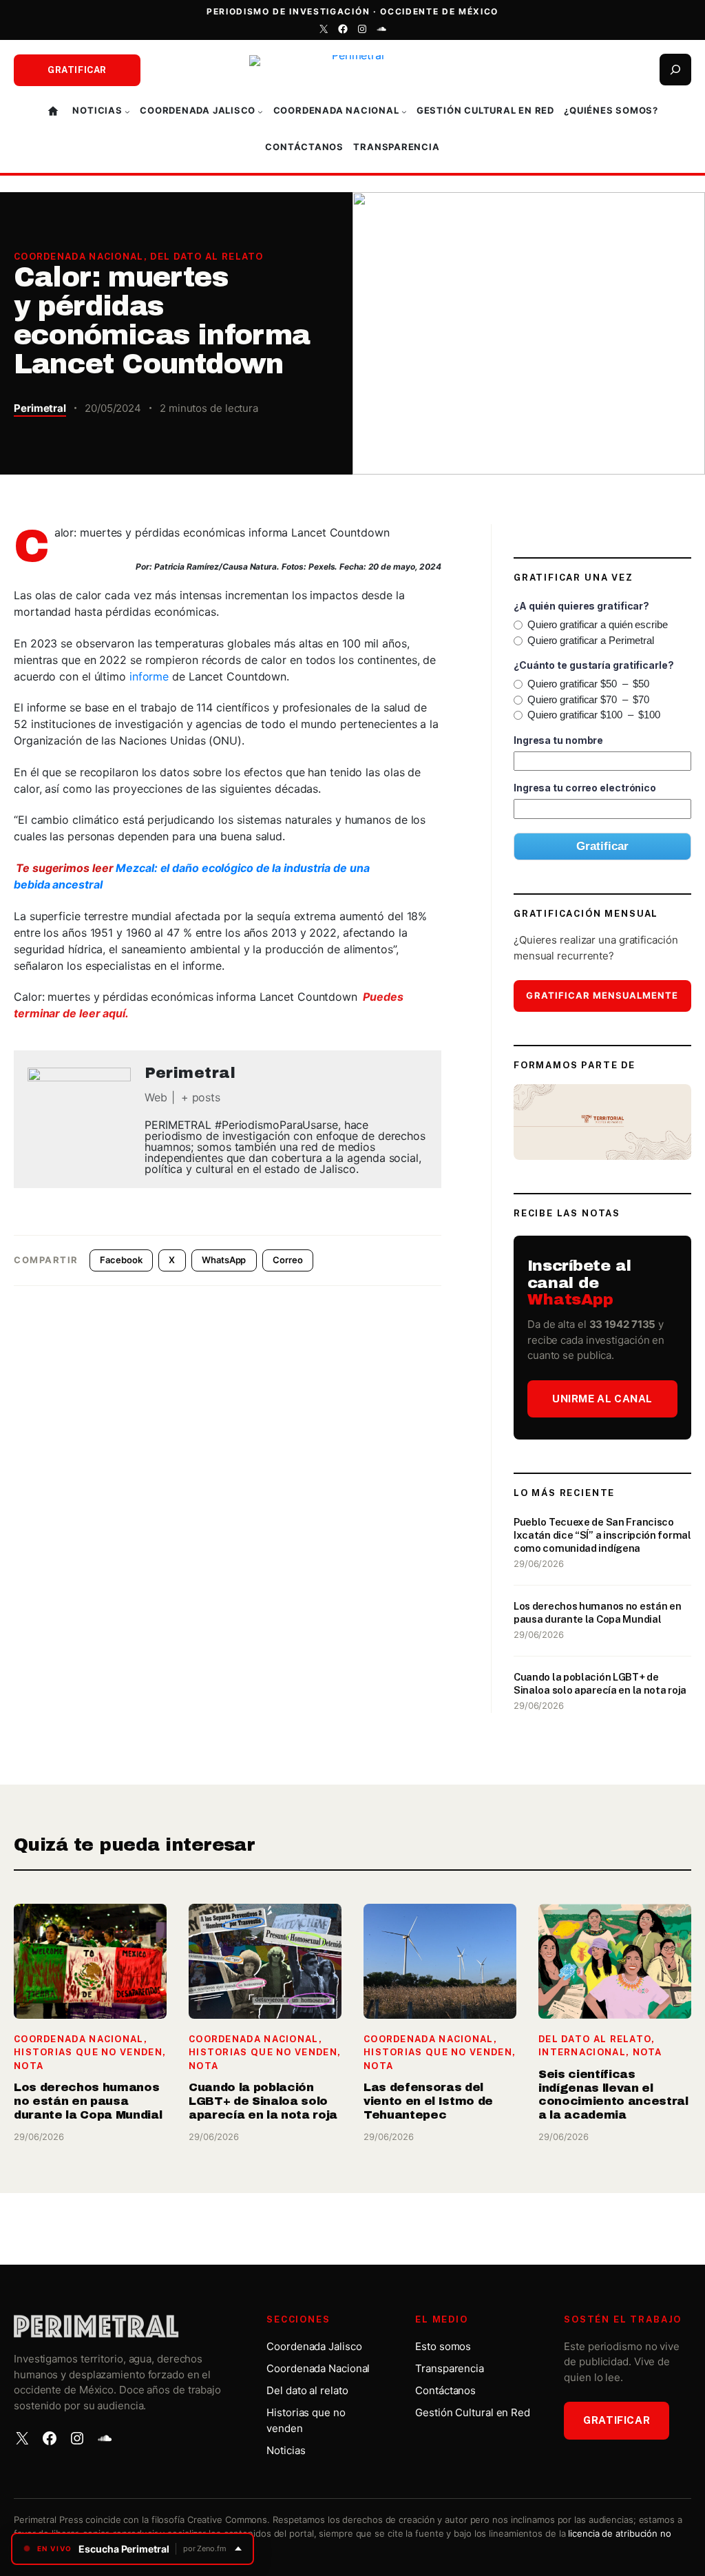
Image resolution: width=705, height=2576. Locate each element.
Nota (29, 2066)
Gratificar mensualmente (602, 995)
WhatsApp (224, 1260)
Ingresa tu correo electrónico (585, 788)
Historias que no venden (88, 2052)
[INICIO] (55, 112)
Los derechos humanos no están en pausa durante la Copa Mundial (598, 1612)
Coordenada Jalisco (314, 2346)
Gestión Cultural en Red (473, 2412)
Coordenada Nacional (79, 257)
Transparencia (450, 2368)
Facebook (121, 1260)
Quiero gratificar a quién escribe (598, 624)
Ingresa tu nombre (558, 740)
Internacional (582, 2052)
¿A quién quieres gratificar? (581, 606)
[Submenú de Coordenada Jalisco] (260, 112)
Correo (287, 1260)
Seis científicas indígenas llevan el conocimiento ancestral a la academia (613, 2095)
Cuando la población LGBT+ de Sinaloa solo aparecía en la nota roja (600, 1683)
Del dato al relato (207, 257)
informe (149, 676)
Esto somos (443, 2346)
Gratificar (77, 70)
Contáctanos (445, 2390)
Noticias (286, 2450)
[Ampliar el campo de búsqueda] (675, 70)
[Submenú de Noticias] (127, 112)
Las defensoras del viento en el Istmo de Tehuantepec (428, 2101)
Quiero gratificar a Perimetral (591, 640)
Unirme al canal (602, 1399)
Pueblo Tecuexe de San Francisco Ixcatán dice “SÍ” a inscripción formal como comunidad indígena (602, 1535)
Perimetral (40, 408)
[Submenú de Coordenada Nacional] (404, 112)
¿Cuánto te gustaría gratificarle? (594, 665)
